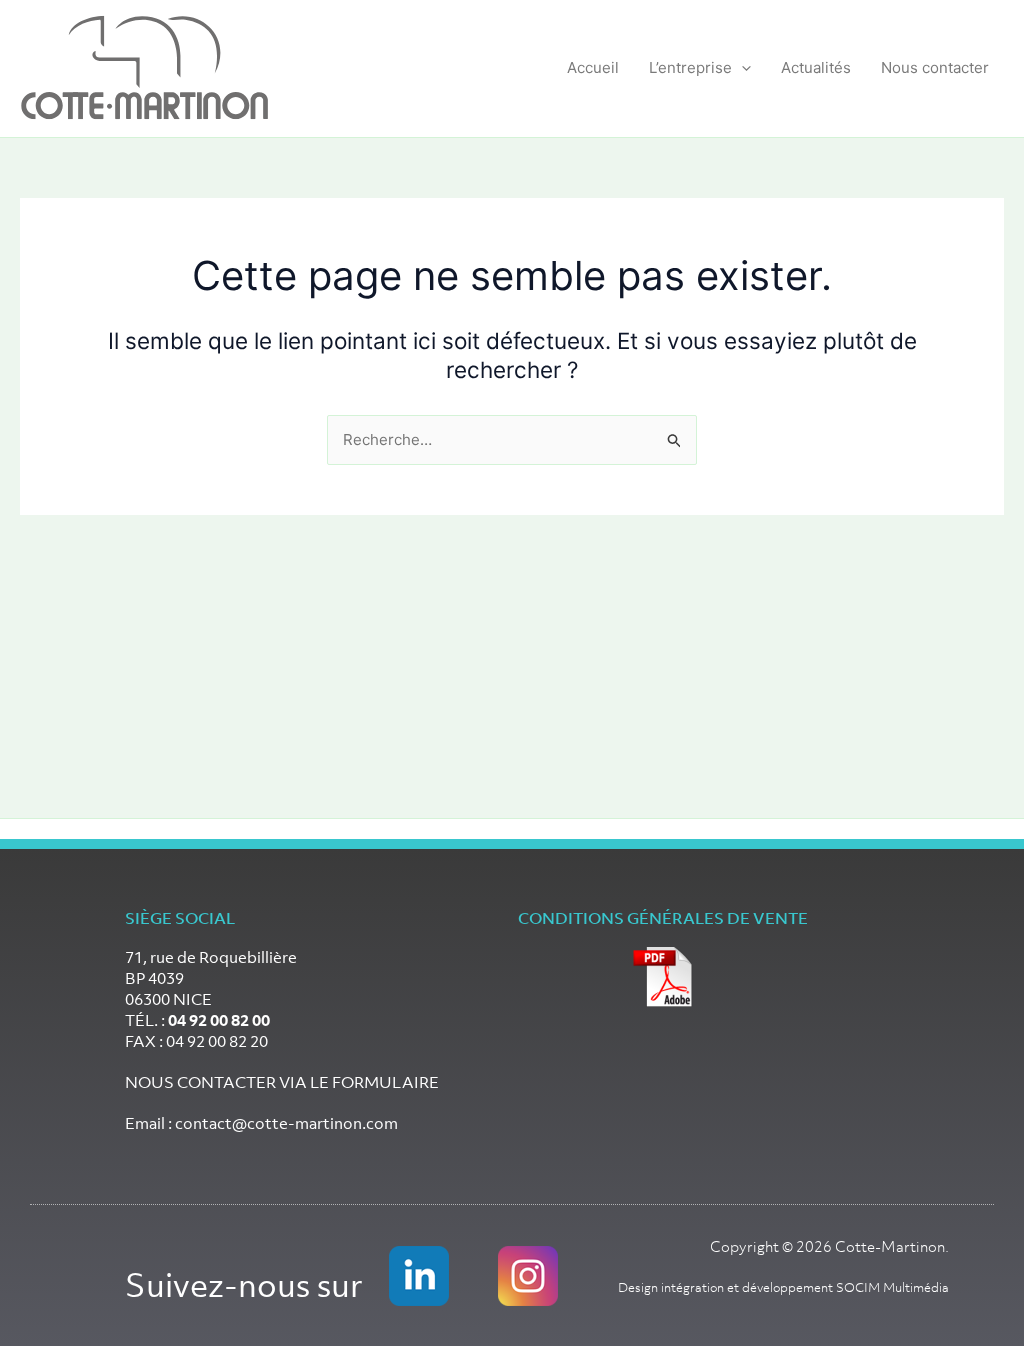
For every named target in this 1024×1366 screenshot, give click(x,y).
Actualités (816, 67)
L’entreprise (690, 67)
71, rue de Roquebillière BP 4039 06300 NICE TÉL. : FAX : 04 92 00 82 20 (211, 999)
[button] (741, 68)
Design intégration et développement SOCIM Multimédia (783, 1287)
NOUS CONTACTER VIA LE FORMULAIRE (282, 1082)
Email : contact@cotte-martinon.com (261, 1123)
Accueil (593, 67)
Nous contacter (935, 67)
